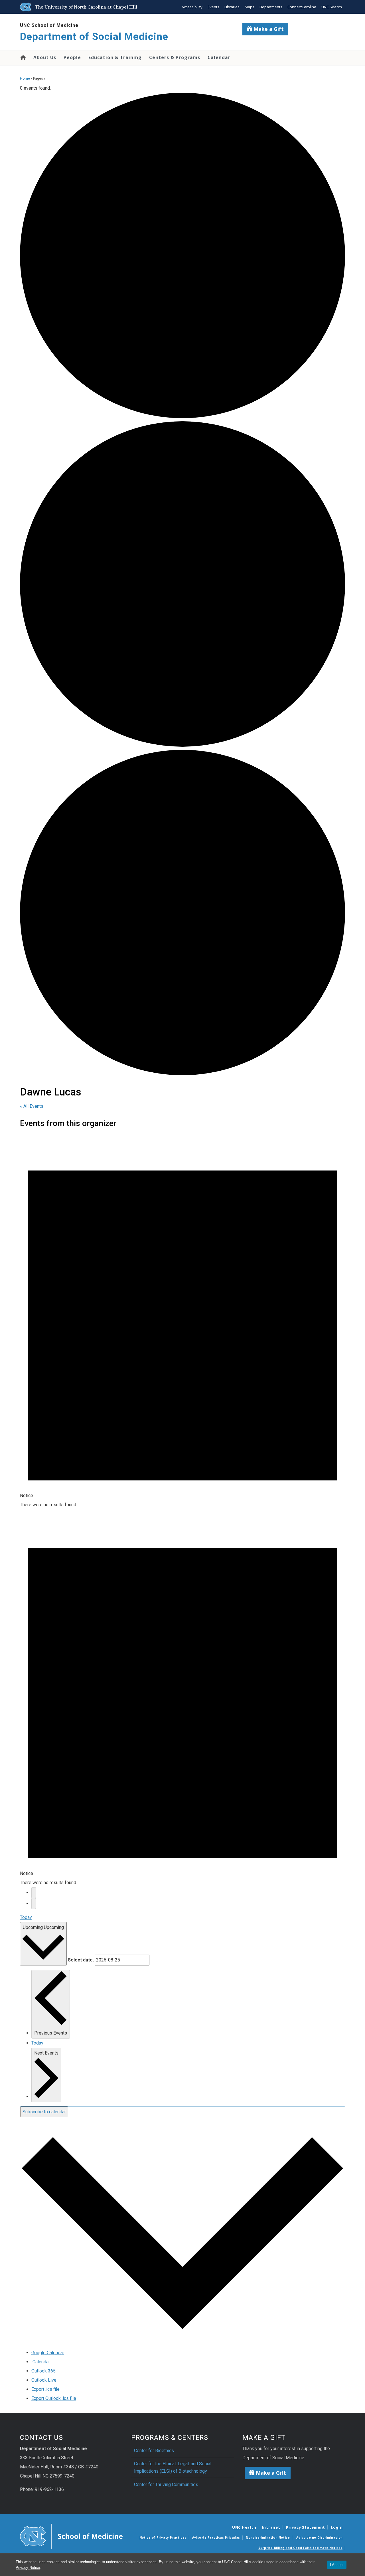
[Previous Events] (34, 1893)
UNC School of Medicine (49, 25)
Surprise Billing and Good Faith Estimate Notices (300, 2548)
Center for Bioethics (154, 2451)
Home (23, 57)
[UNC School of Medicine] (71, 2536)
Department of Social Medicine (94, 37)
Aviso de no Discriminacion (320, 2537)
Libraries (232, 7)
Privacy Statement (306, 2527)
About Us (45, 57)
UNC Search (332, 7)
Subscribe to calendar (44, 2112)
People (72, 57)
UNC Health (244, 2527)
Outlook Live (44, 2380)
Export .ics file (45, 2389)
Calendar (219, 57)
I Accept (337, 2565)
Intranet (271, 2527)
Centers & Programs (175, 57)
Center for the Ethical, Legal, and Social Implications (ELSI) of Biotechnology (173, 2467)
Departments (271, 7)
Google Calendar (48, 2353)
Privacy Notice (28, 2568)
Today (26, 1917)
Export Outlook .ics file (54, 2398)
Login (337, 2527)
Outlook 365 (43, 2371)
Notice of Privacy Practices (163, 2537)
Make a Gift (268, 29)
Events (213, 7)
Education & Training (115, 57)
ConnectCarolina (302, 7)
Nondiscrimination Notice (268, 2537)
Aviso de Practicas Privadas (216, 2537)
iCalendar (41, 2362)
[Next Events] (34, 1904)
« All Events (32, 1106)
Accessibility (192, 7)
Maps (250, 7)
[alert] (182, 1321)
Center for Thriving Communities (166, 2485)
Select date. (81, 1960)
